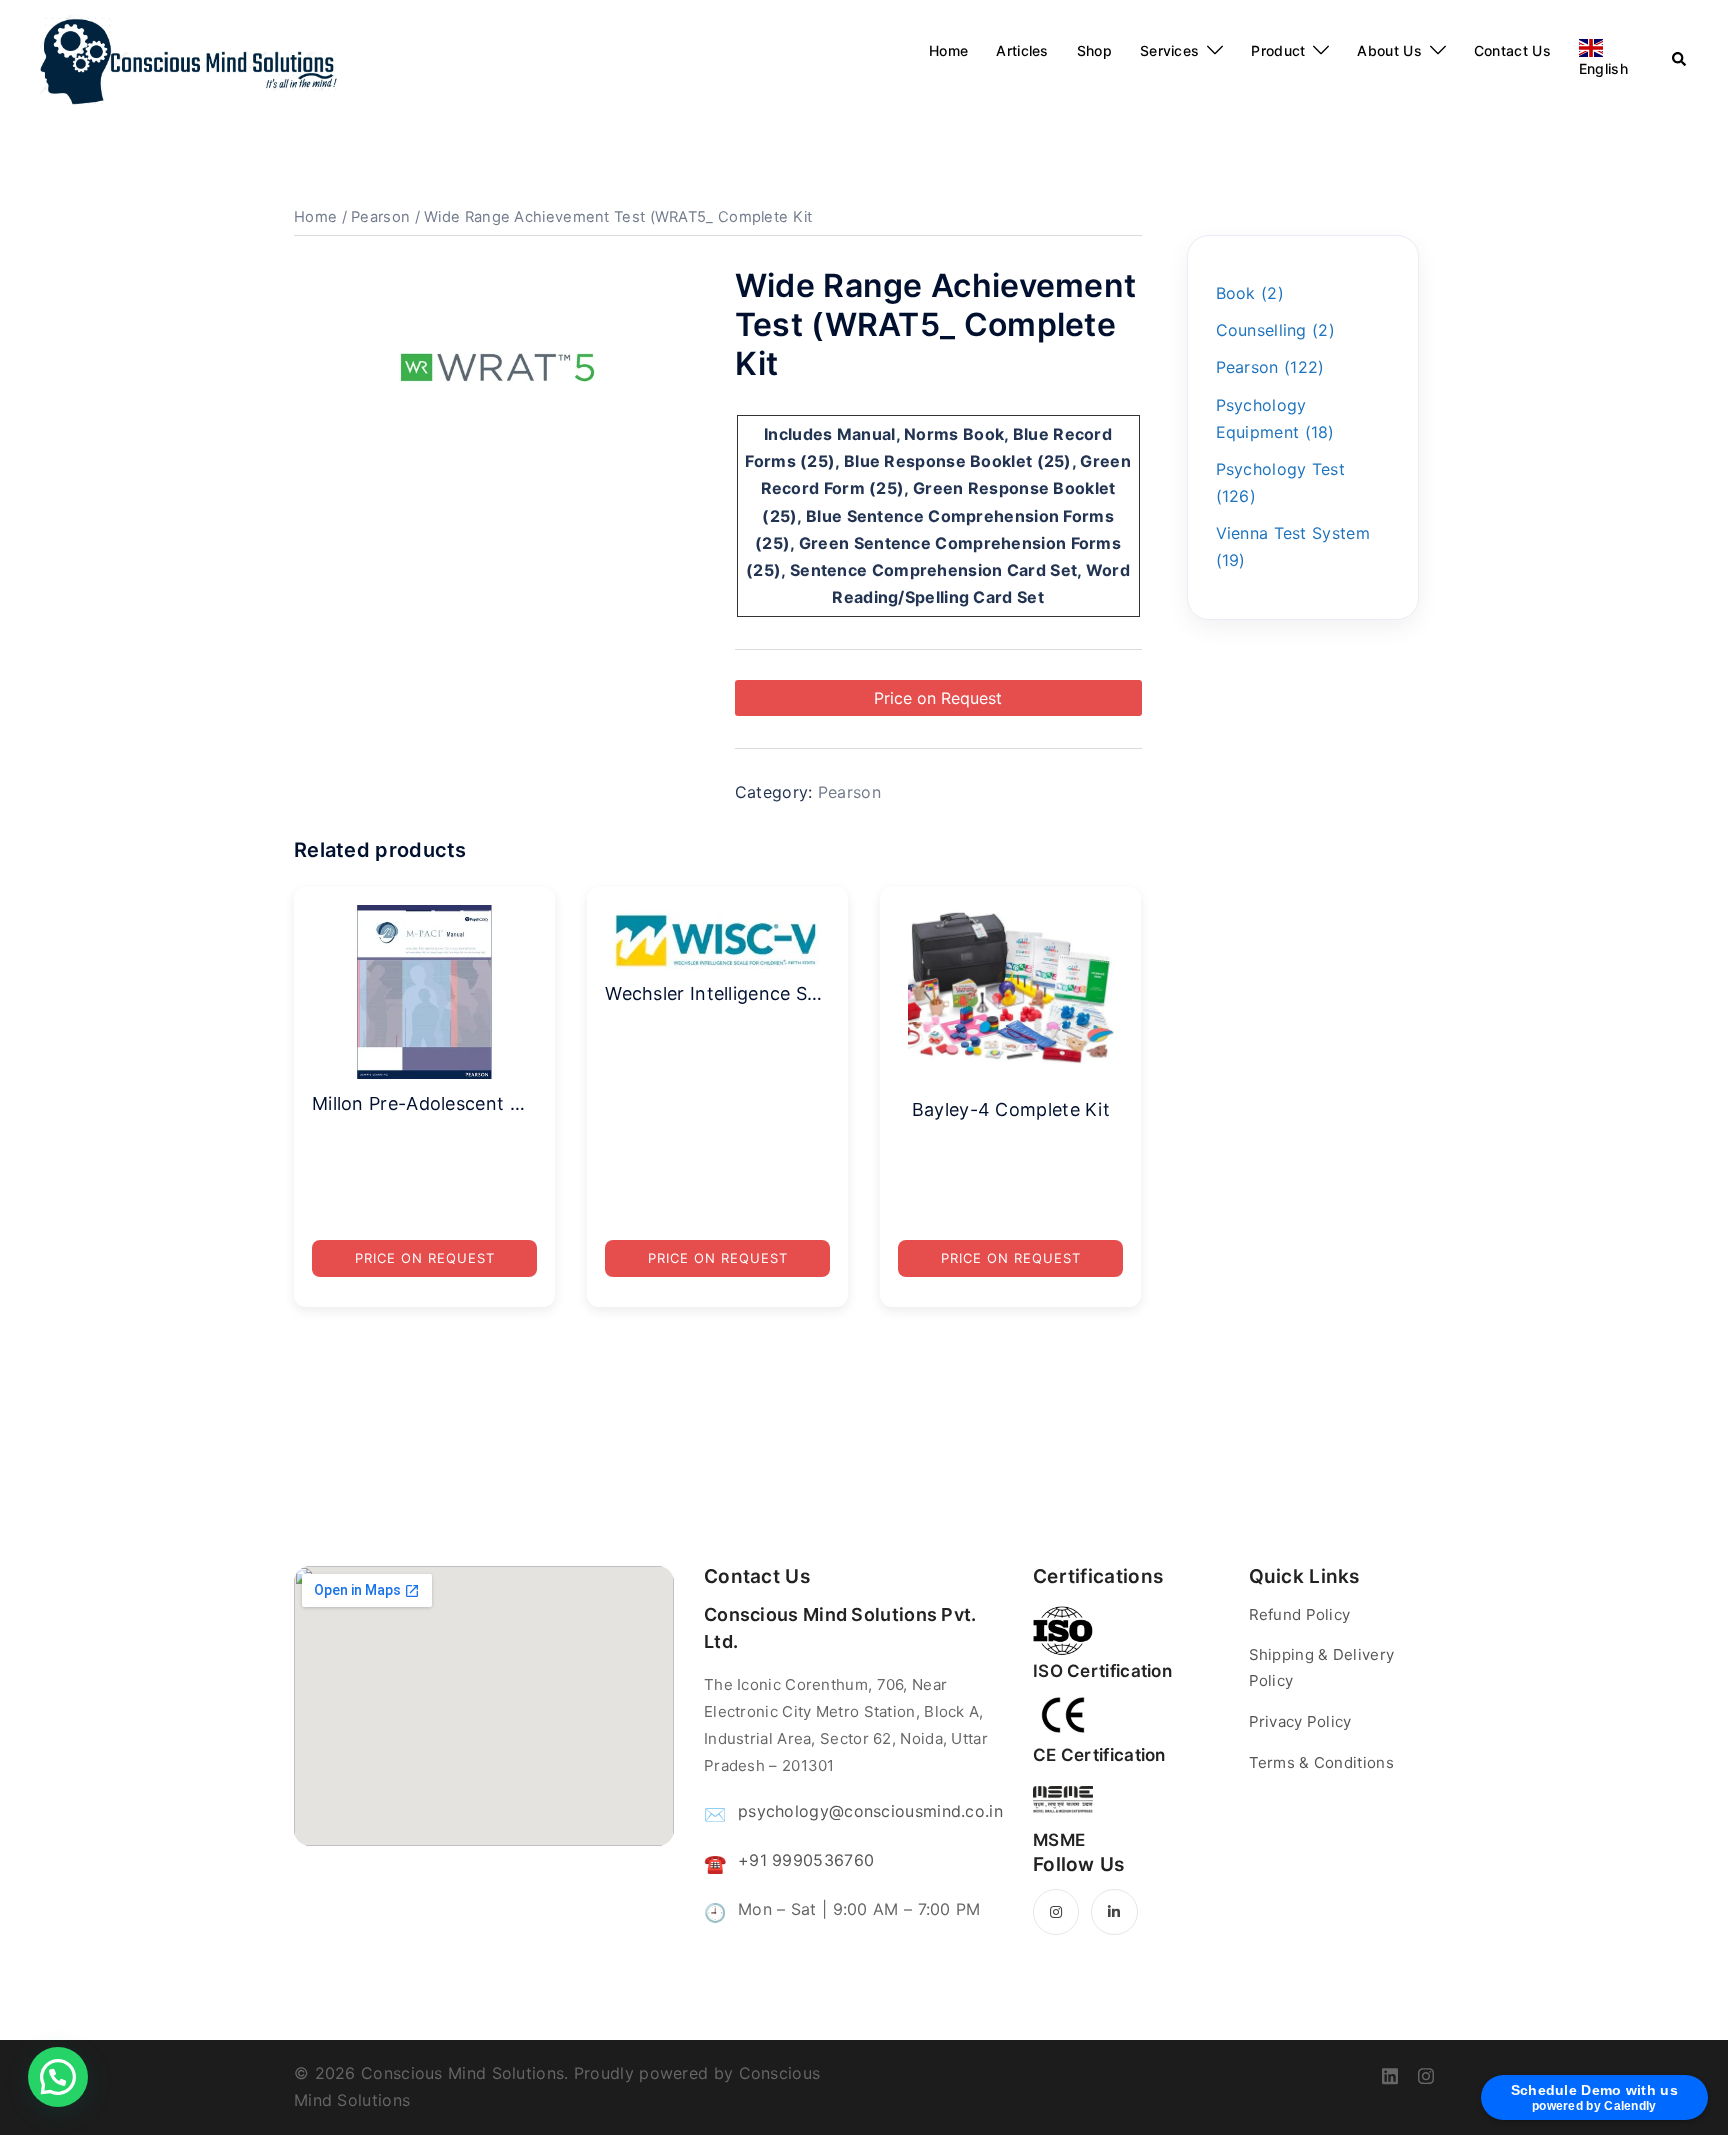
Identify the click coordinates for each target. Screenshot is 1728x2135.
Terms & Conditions (1321, 1762)
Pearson (380, 217)
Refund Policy (1300, 1614)
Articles (1022, 50)
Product (1278, 50)
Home (948, 50)
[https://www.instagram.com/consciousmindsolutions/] (1426, 2073)
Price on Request (938, 698)
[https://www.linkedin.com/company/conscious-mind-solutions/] (1390, 2073)
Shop (1094, 50)
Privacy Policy (1300, 1721)
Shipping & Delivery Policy (1322, 1667)
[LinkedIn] (1114, 1912)
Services (1169, 50)
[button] (58, 2077)
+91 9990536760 (806, 1860)
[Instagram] (1056, 1912)
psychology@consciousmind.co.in (870, 1811)
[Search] (1680, 60)
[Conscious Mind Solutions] (189, 60)
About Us (1389, 50)
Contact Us (1512, 50)
